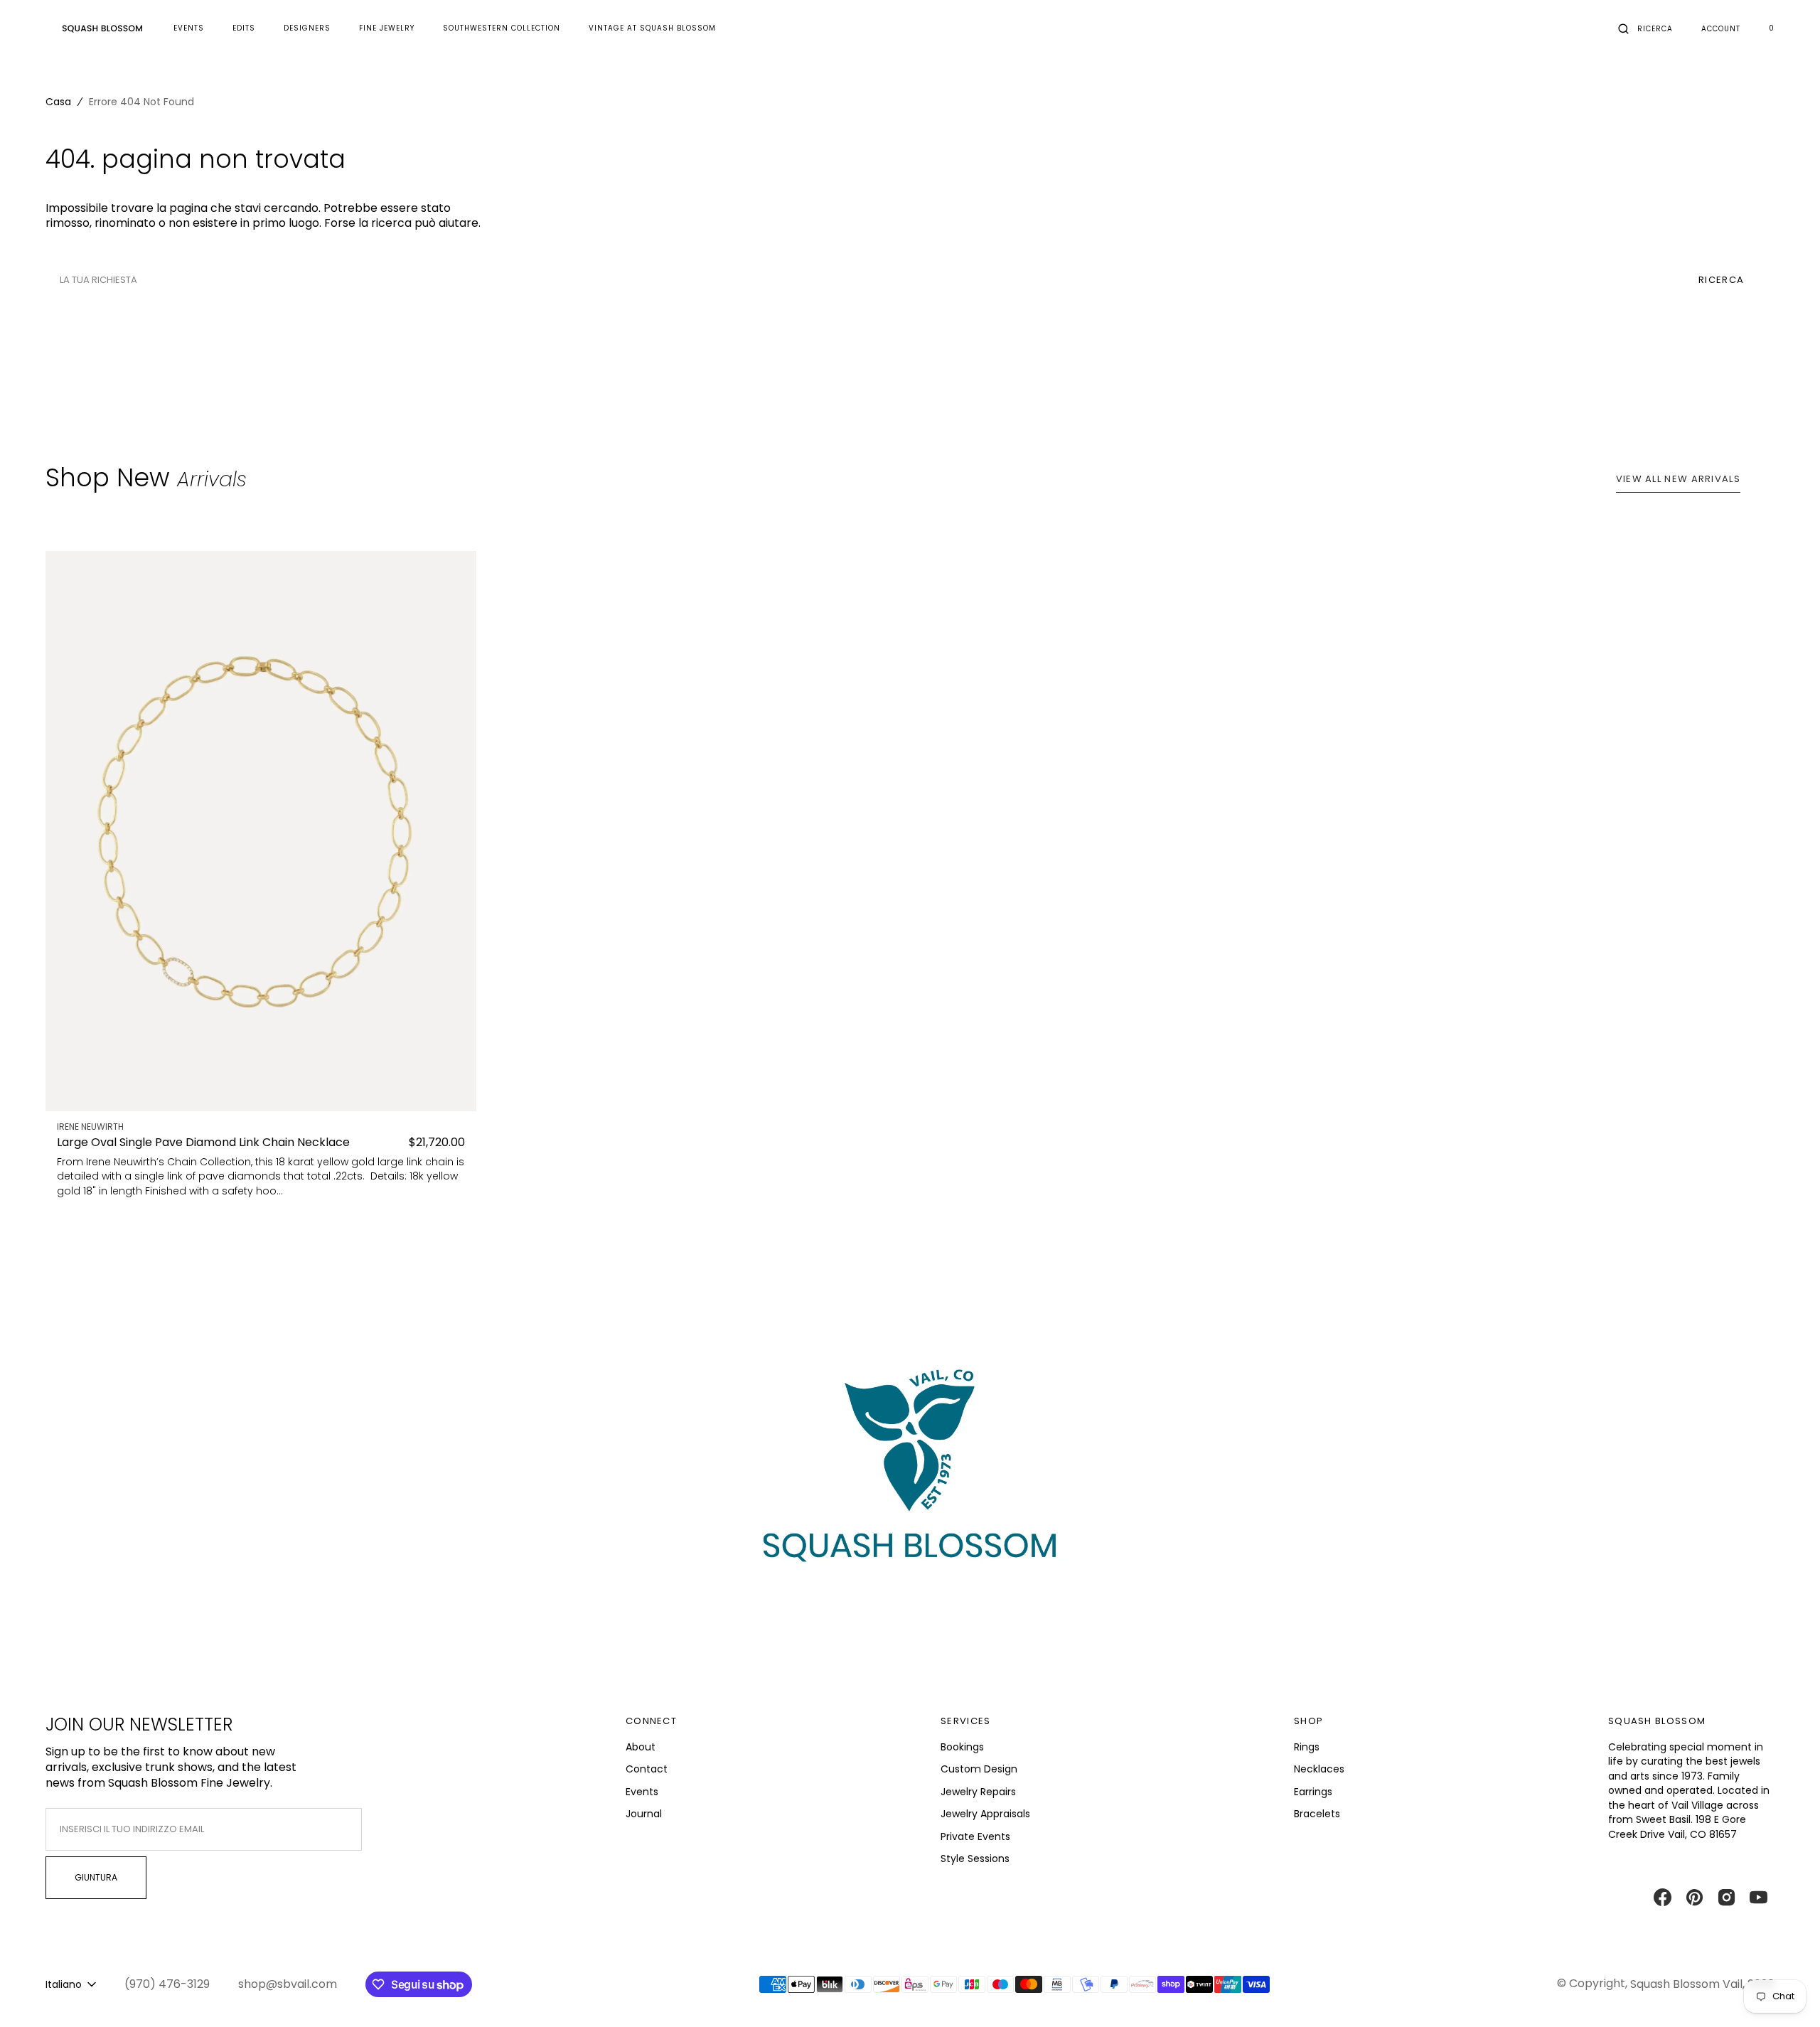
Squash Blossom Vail (1686, 1984)
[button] (1645, 28)
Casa (58, 102)
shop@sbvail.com (288, 1984)
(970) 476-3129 (167, 1984)
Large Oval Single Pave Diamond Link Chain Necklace (203, 1143)
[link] (261, 831)
